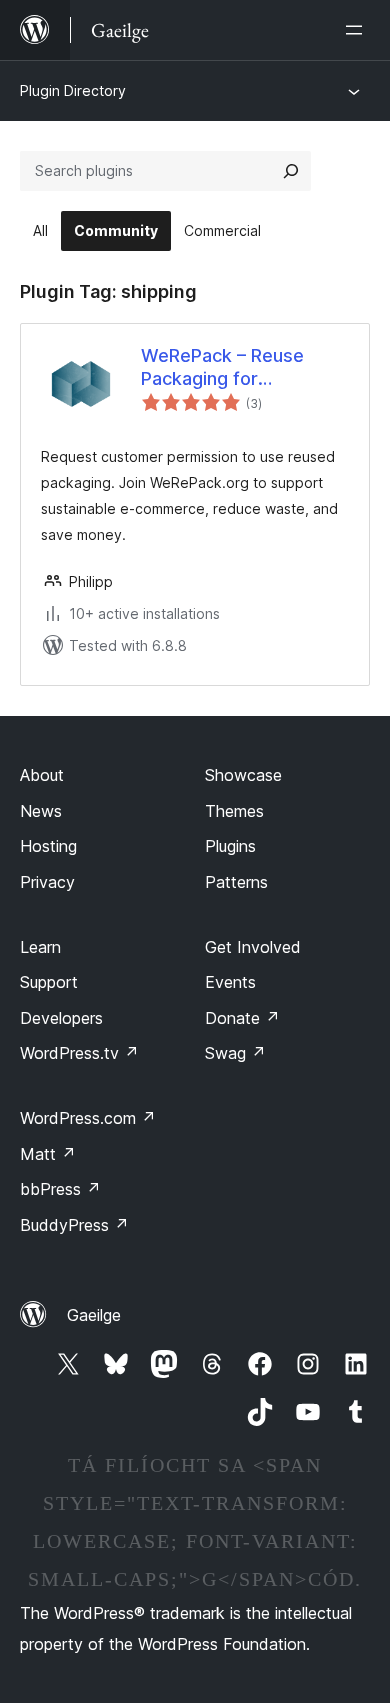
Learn (40, 947)
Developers (61, 1018)
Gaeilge (94, 1315)
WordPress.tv (79, 1053)
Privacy (47, 882)
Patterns (236, 882)
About (42, 775)
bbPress (60, 1189)
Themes (234, 811)
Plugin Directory (73, 90)
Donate (242, 1018)
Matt (48, 1154)
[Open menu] (358, 30)
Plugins (230, 846)
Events (230, 982)
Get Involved (253, 947)
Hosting (48, 846)
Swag (235, 1053)
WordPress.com (88, 1118)
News (41, 811)
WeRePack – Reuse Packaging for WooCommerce (222, 368)
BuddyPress (74, 1225)
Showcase (243, 775)
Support (49, 982)
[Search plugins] (291, 171)
